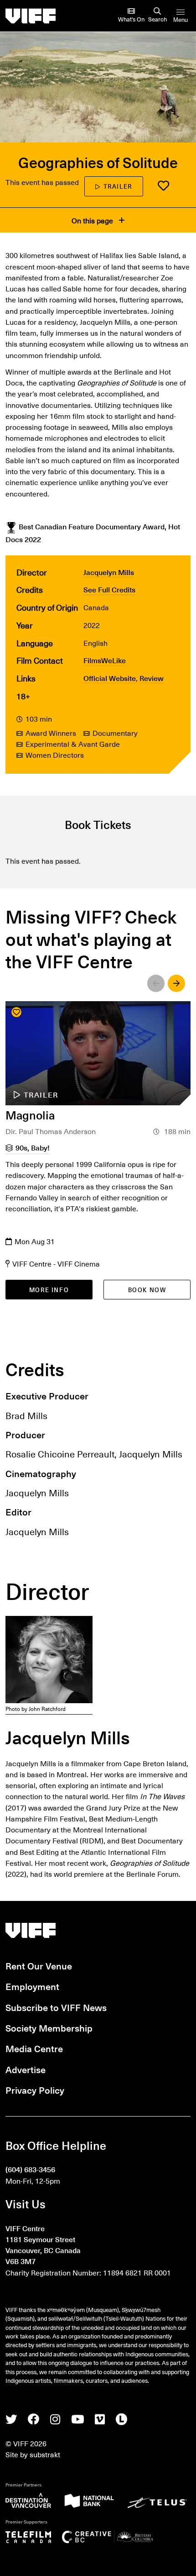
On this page (93, 220)
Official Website (110, 678)
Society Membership (49, 2028)
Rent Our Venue (39, 1966)
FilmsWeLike (105, 660)
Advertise (26, 2069)
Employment (32, 1986)
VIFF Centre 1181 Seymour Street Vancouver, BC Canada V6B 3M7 (43, 2245)
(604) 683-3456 (30, 2169)
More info (49, 1290)
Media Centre (34, 2048)
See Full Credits (109, 589)
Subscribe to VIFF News (56, 2007)
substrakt (45, 2454)
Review (152, 678)
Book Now (147, 1290)
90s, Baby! (33, 1147)
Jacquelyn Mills (109, 572)
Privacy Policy (35, 2090)
